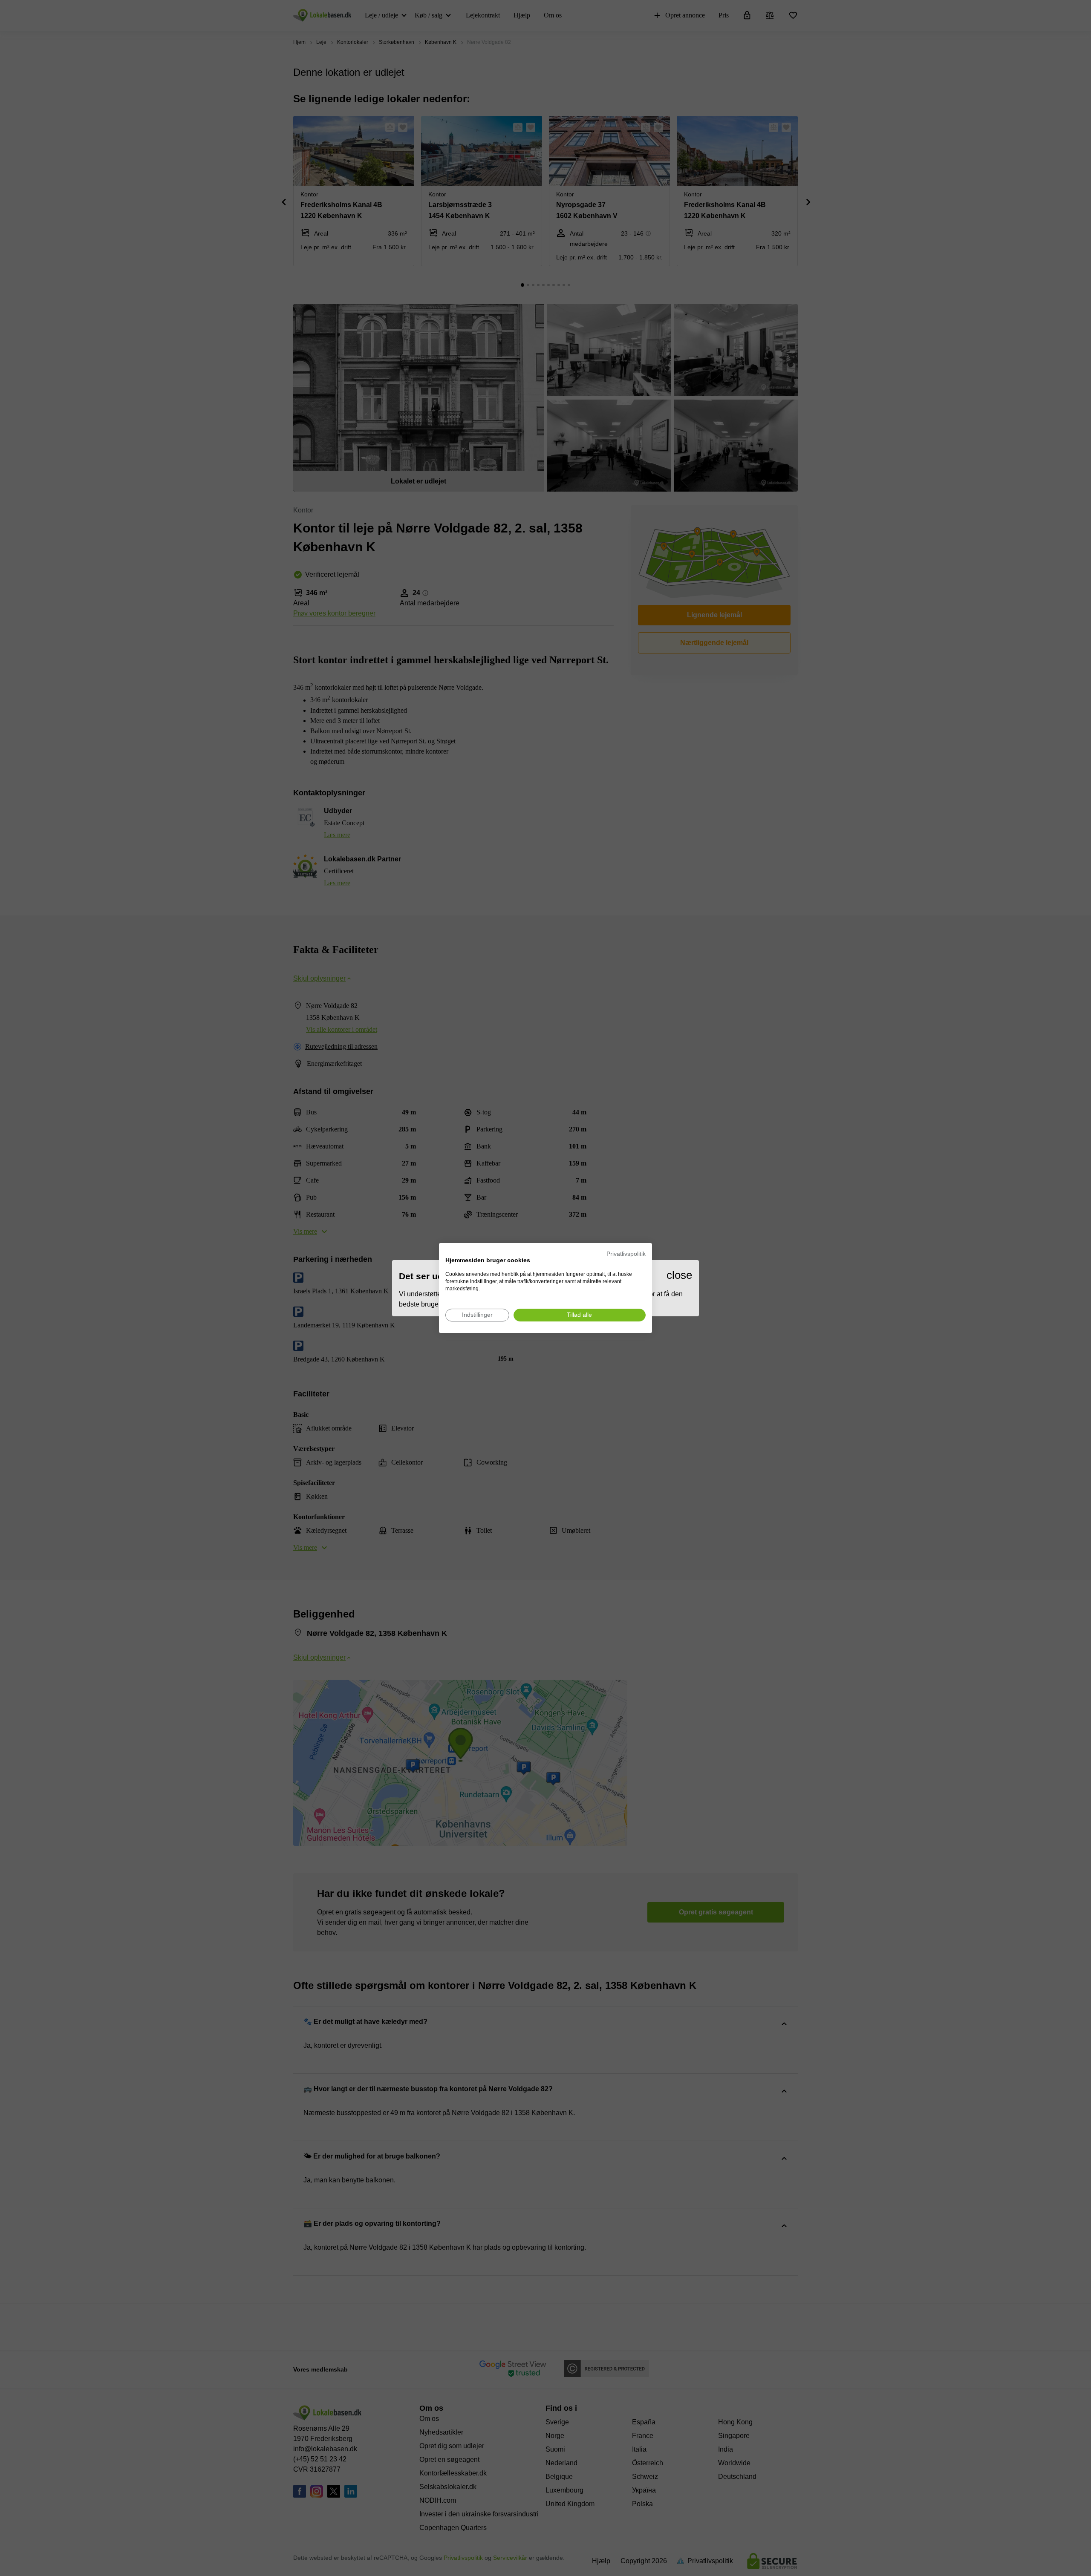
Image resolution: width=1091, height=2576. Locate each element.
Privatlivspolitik (626, 1254)
